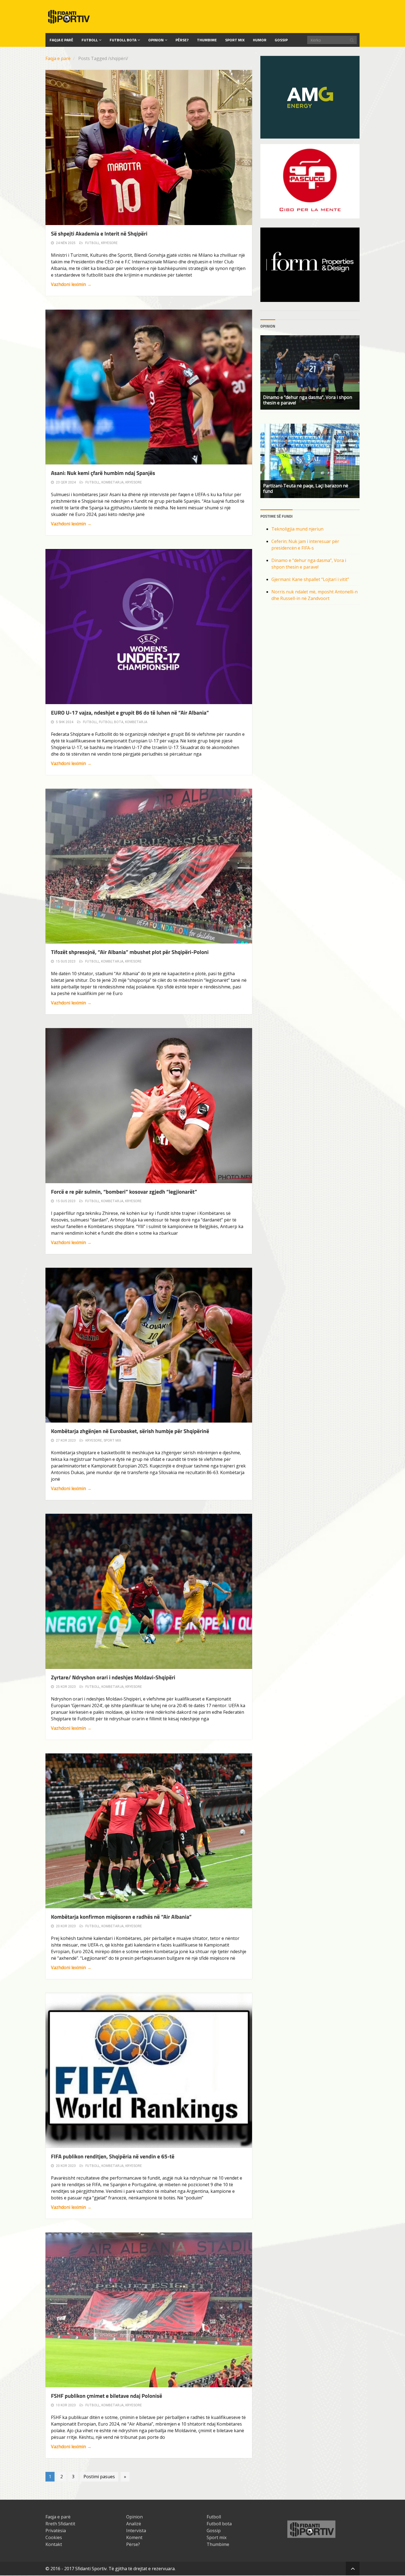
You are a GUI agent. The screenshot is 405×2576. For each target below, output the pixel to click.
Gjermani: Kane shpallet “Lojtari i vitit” (310, 579)
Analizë (134, 2524)
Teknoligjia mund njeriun (297, 529)
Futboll (90, 40)
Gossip (281, 40)
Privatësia (56, 2531)
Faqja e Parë (61, 40)
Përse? (182, 40)
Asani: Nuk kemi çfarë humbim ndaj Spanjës (103, 473)
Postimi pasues (99, 2477)
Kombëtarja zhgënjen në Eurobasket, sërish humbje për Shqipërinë (130, 1431)
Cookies (54, 2537)
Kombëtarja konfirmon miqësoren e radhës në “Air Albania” (121, 1917)
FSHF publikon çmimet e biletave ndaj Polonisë (106, 2396)
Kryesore (109, 243)
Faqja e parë (58, 58)
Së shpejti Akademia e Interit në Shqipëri (99, 233)
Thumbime (207, 40)
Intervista (136, 2531)
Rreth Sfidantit (60, 2524)
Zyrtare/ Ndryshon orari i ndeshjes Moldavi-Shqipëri (113, 1677)
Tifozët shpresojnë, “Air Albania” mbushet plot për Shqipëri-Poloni (130, 952)
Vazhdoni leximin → (71, 284)
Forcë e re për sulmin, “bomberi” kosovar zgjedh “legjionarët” (124, 1192)
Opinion (156, 40)
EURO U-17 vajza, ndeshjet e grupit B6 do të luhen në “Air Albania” (130, 713)
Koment (134, 2537)
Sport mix (235, 40)
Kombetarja (113, 482)
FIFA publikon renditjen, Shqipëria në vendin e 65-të (113, 2156)
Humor (260, 40)
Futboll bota (123, 40)
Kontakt (54, 2544)
